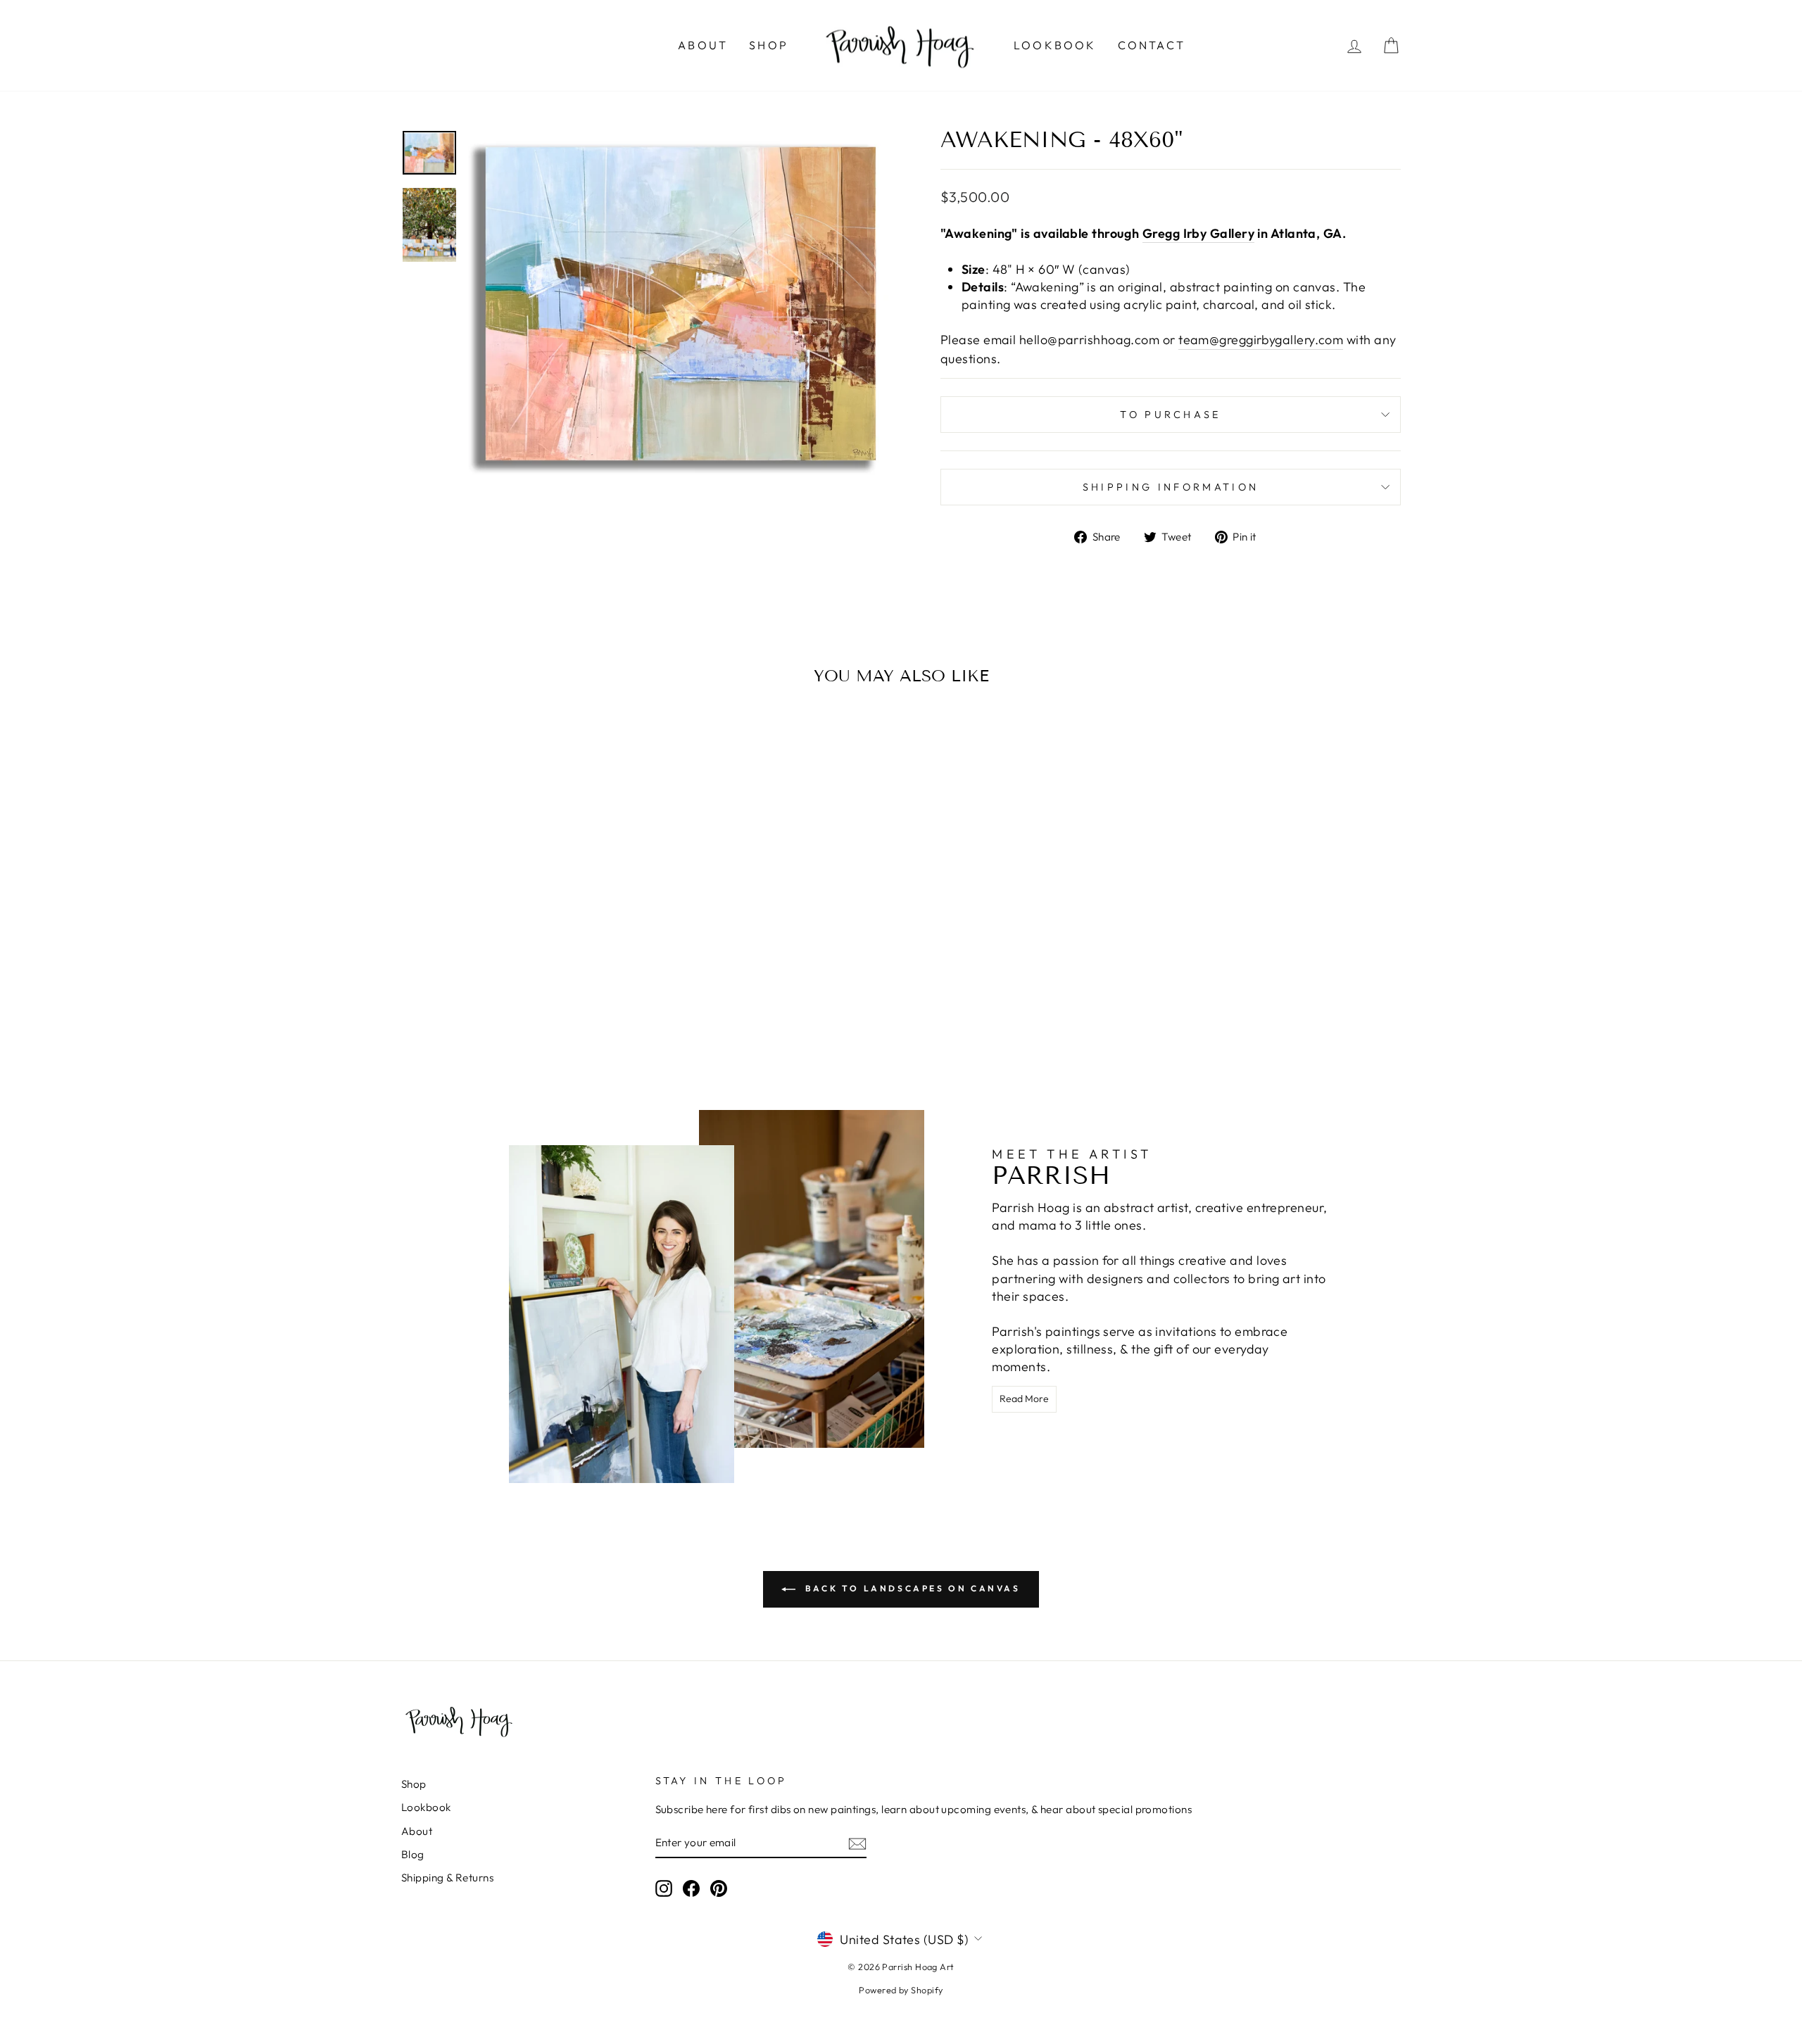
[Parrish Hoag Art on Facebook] (691, 1888)
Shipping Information (1171, 487)
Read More (1024, 1399)
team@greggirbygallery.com (1261, 340)
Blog (413, 1854)
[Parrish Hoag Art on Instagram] (664, 1888)
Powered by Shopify (901, 1990)
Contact (1152, 45)
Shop (769, 45)
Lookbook (1055, 45)
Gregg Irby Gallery (1198, 233)
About (703, 45)
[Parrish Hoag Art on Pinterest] (719, 1888)
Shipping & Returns (447, 1878)
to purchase (1171, 415)
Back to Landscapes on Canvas (911, 1588)
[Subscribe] (857, 1843)
